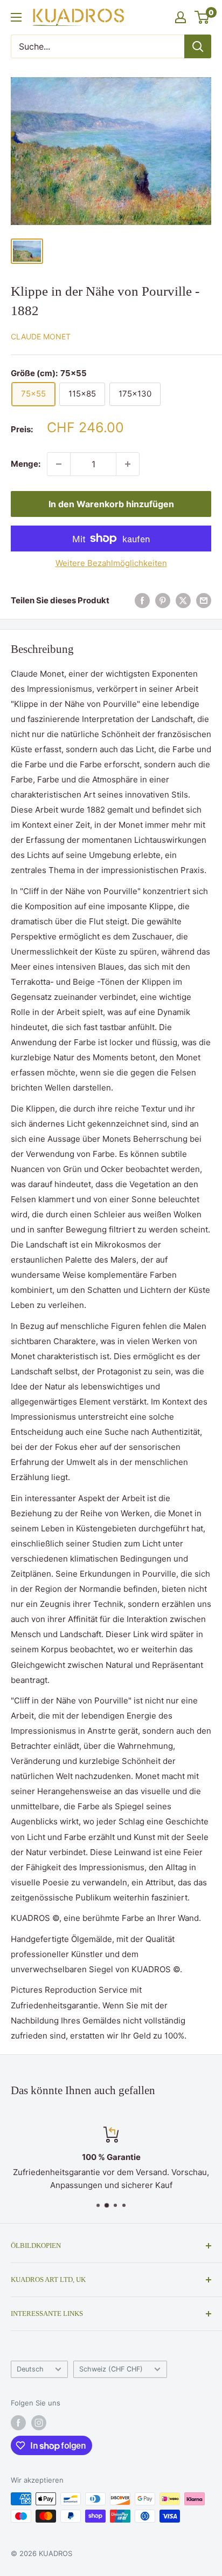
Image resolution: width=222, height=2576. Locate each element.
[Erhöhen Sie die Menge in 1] (128, 464)
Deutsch (30, 2369)
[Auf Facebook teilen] (142, 601)
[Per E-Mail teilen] (204, 601)
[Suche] (198, 46)
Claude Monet (41, 336)
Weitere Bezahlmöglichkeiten (111, 563)
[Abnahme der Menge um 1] (59, 464)
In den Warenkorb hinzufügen (111, 504)
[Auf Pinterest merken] (163, 601)
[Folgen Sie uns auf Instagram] (39, 2423)
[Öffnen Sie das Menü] (16, 17)
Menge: (26, 464)
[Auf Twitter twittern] (183, 601)
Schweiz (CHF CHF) (111, 2369)
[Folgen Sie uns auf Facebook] (18, 2423)
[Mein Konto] (181, 17)
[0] (202, 17)
